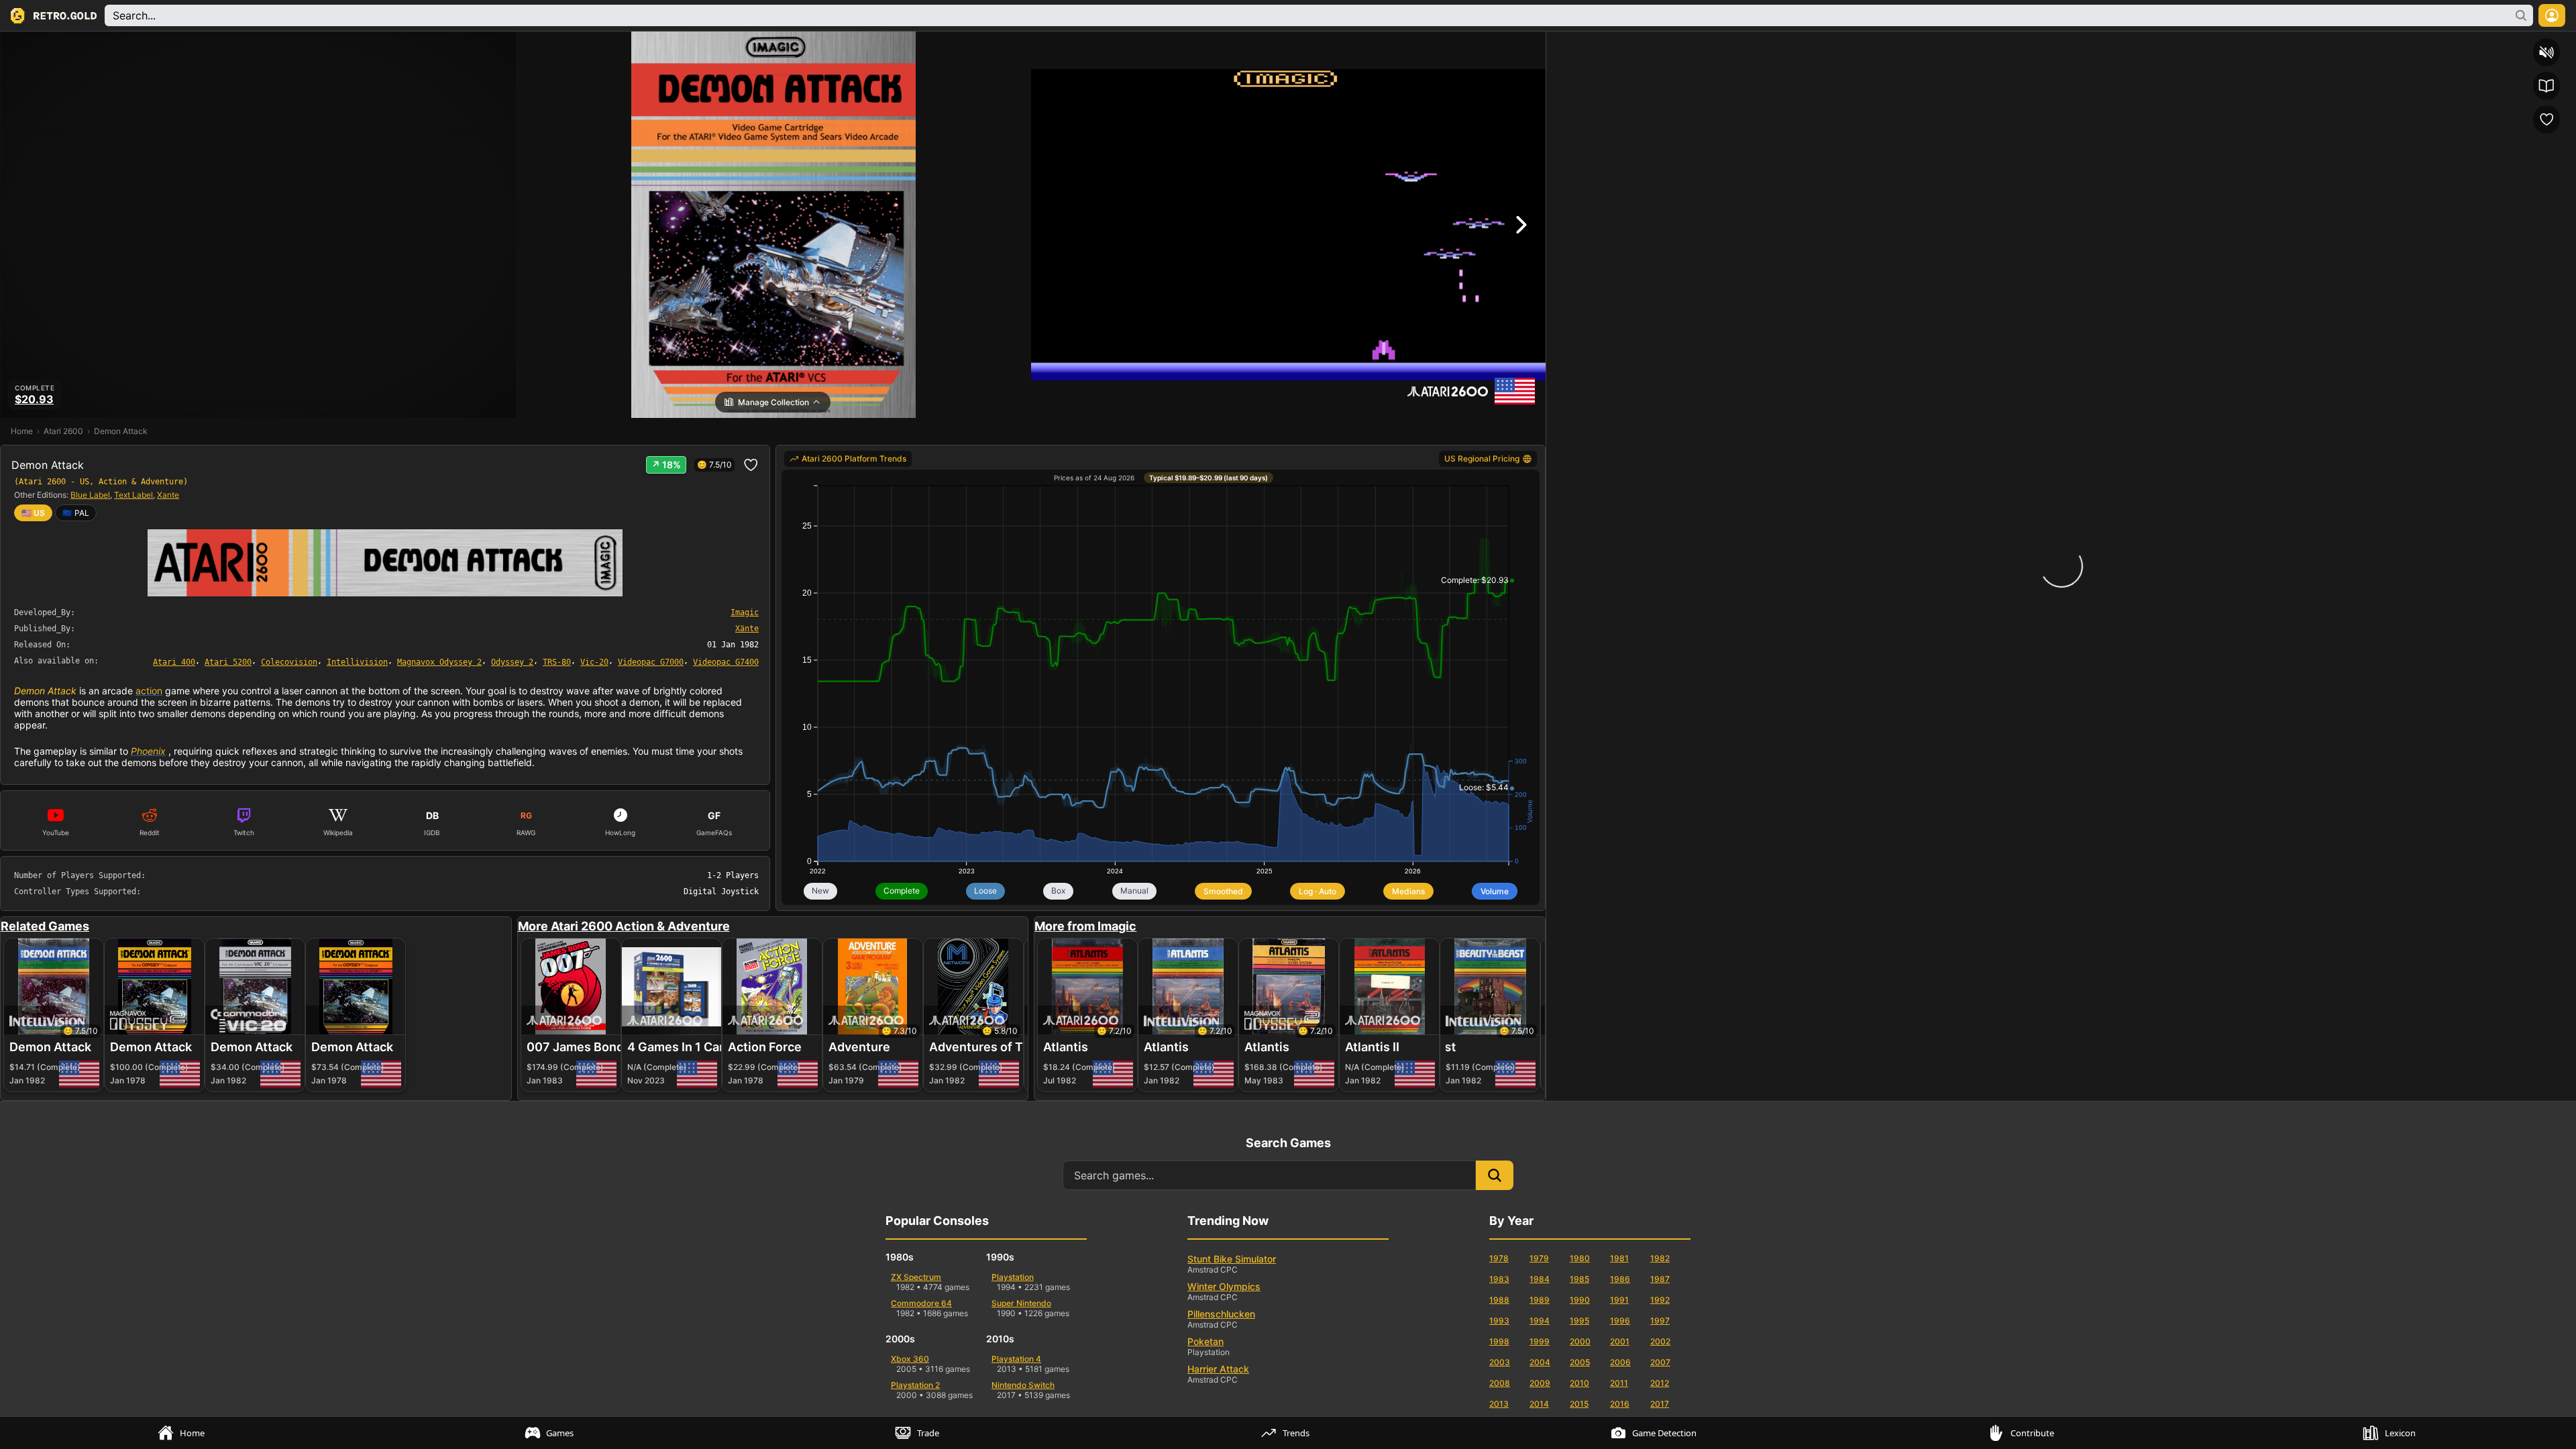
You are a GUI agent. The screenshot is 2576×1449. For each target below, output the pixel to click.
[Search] (1559, 44)
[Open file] (2491, 44)
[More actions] (2563, 44)
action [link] (149, 691)
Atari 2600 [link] (63, 431)
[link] (76, 513)
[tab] (184, 1433)
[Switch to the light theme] (2443, 44)
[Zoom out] (2016, 44)
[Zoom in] (2088, 44)
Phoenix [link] (148, 751)
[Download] (2515, 44)
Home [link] (22, 431)
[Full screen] (2467, 44)
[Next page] (1662, 44)
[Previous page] (1583, 44)
